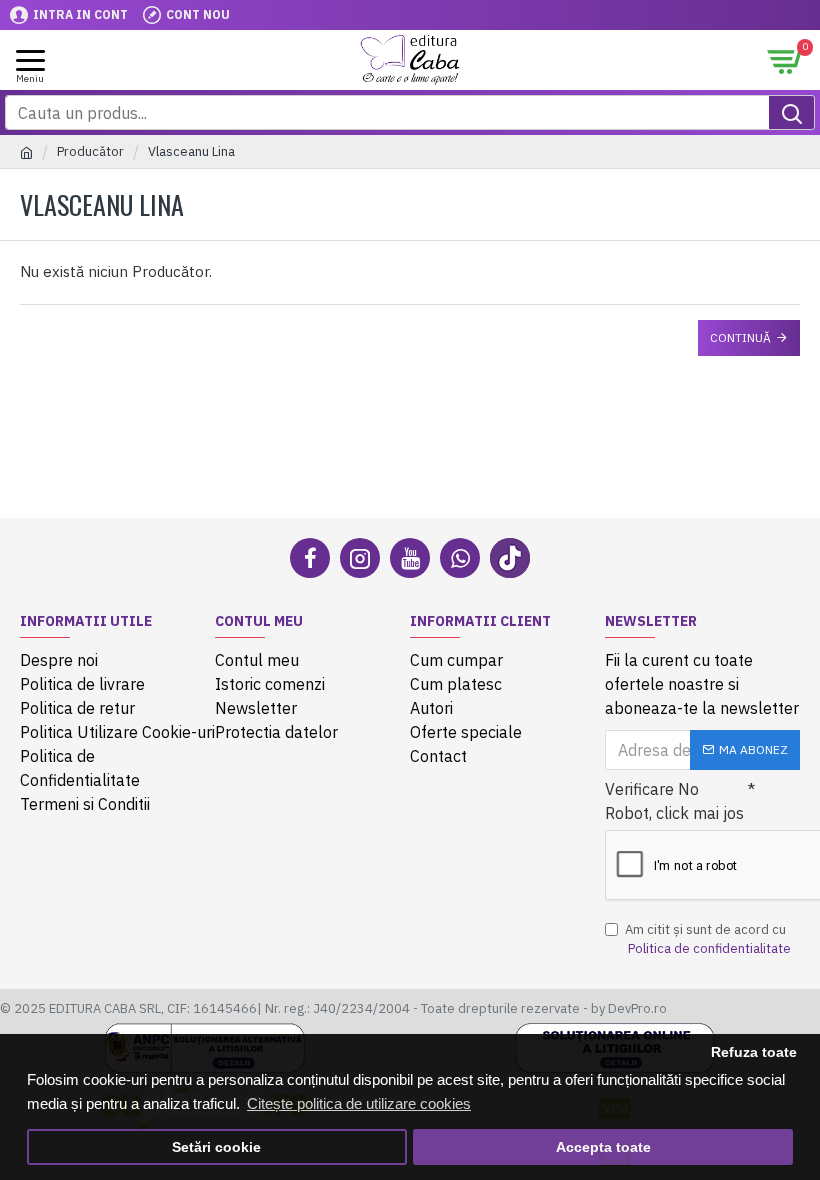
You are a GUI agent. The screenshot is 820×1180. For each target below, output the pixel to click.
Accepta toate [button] (603, 1147)
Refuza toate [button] (754, 1052)
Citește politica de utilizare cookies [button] (359, 1103)
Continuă (740, 337)
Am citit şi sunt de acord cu (708, 939)
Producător (90, 151)
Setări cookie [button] (216, 1147)
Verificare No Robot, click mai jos (674, 801)
